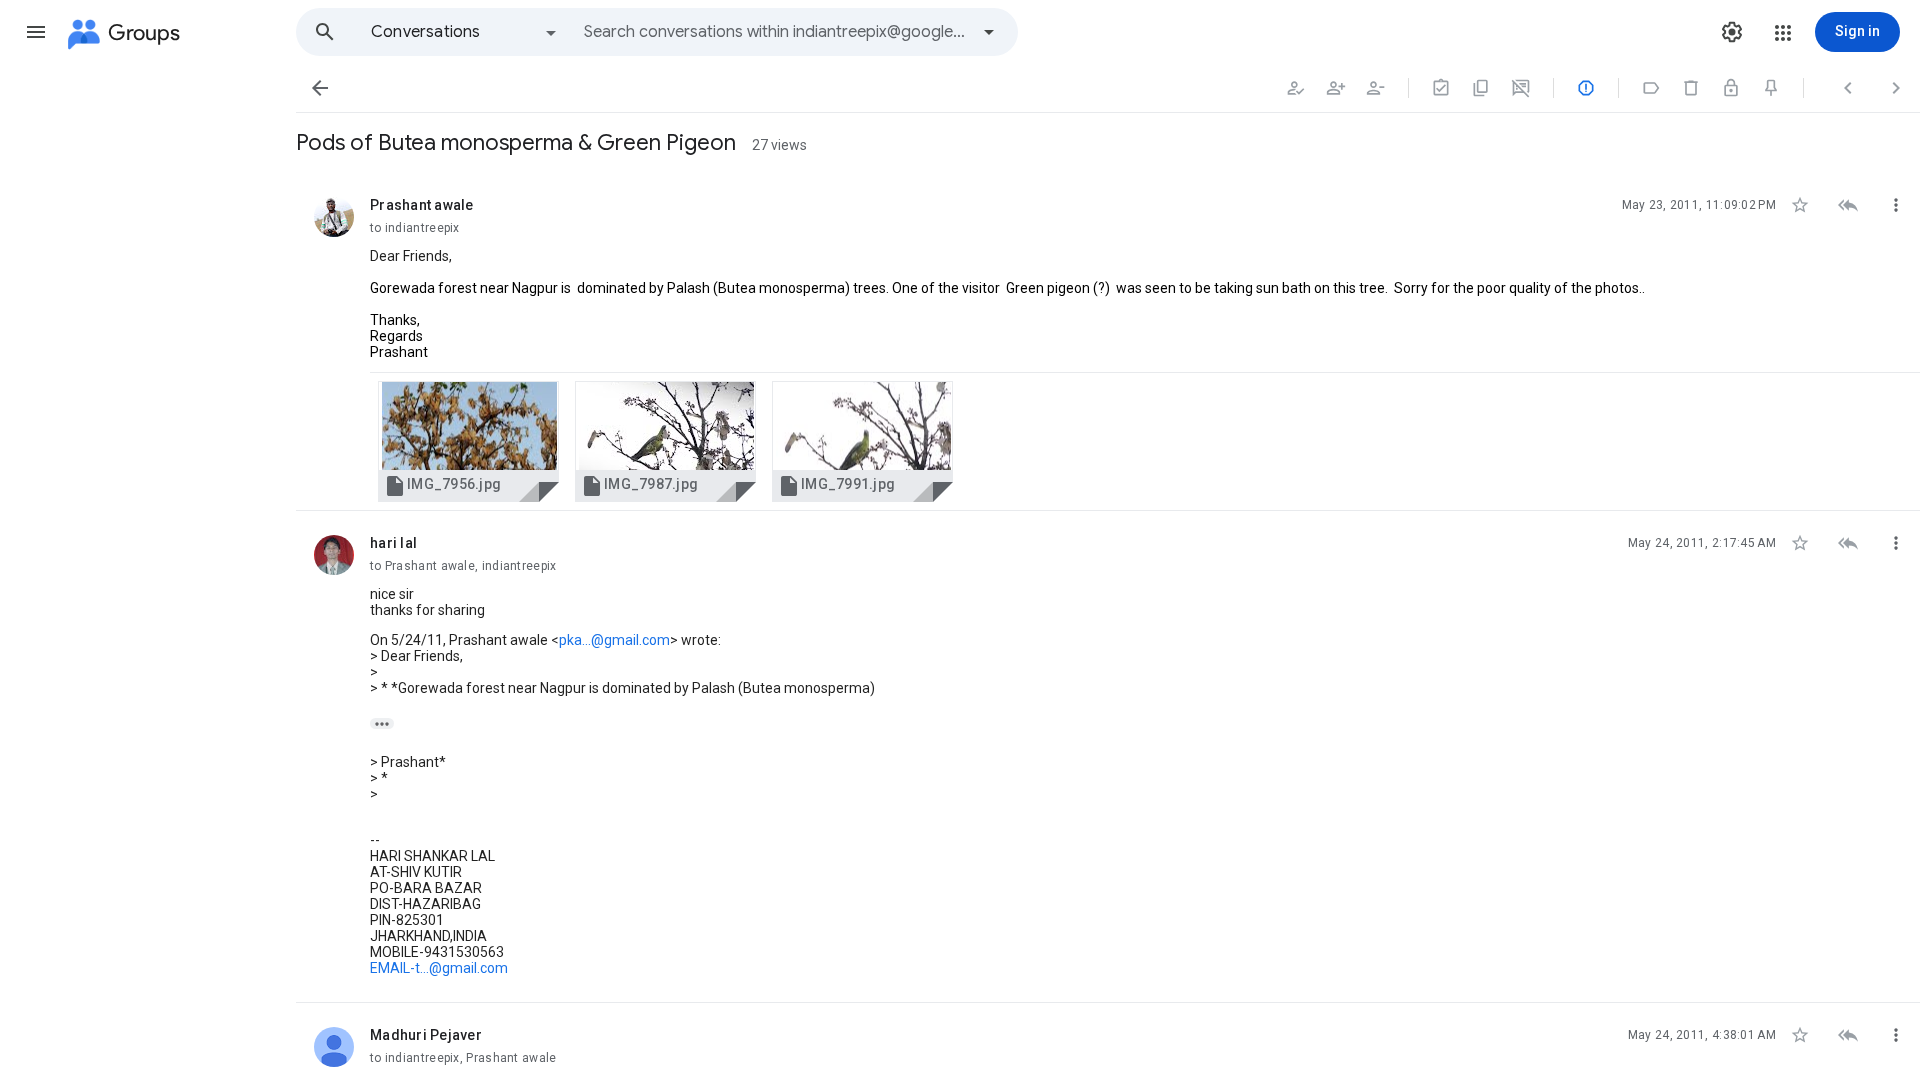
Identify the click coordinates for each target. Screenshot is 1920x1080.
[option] (465, 32)
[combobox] (776, 32)
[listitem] (1108, 342)
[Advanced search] (989, 32)
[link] (468, 441)
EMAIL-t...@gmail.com (439, 968)
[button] (36, 32)
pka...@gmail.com (614, 640)
